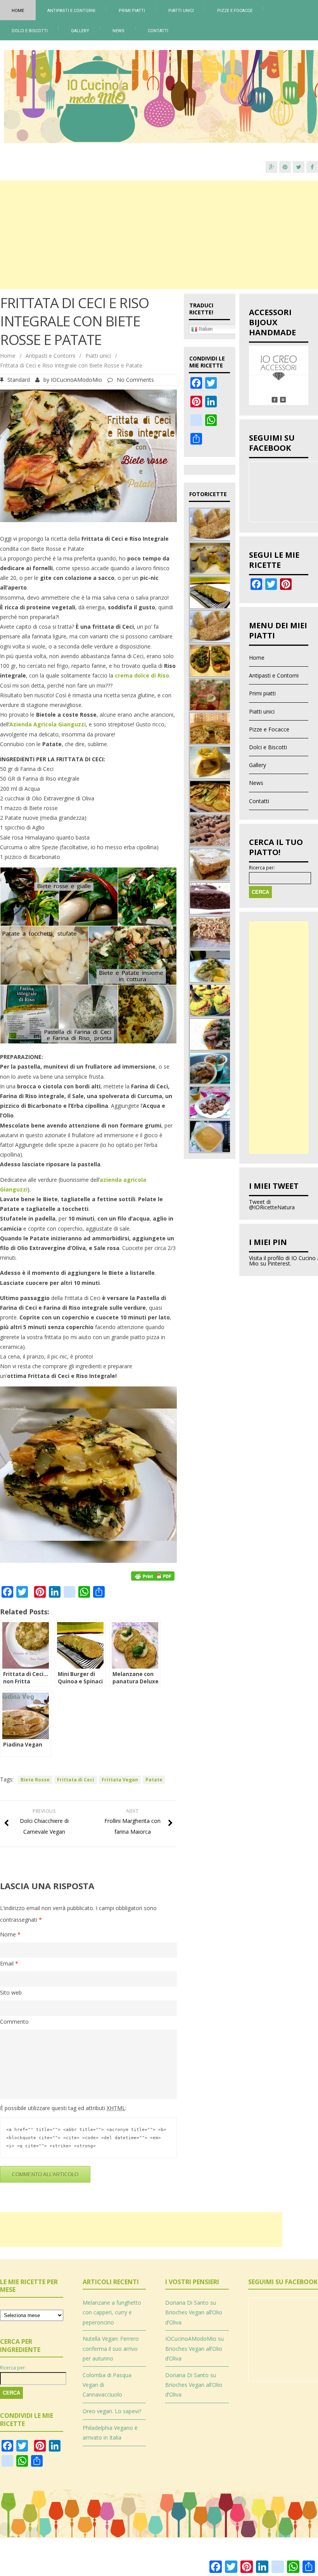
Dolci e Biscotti (30, 31)
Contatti (158, 31)
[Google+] (271, 167)
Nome (10, 1934)
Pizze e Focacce (235, 11)
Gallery (80, 31)
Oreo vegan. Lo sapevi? (112, 2411)
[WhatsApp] (211, 424)
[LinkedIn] (211, 405)
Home (18, 11)
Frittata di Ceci (76, 1780)
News (118, 31)
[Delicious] (196, 424)
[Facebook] (312, 167)
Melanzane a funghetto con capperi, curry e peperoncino (112, 2312)
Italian (205, 329)
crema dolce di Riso (142, 675)
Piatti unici (181, 11)
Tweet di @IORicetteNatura (272, 1204)
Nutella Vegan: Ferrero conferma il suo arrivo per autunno (111, 2348)
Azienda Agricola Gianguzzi (48, 724)
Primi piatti (132, 11)
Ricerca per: (262, 868)
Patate (154, 1780)
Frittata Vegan (120, 1780)
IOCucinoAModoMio (76, 380)
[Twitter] (299, 167)
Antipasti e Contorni (71, 11)
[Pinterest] (285, 167)
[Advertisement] (159, 235)
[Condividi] (196, 442)
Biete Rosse (35, 1780)
